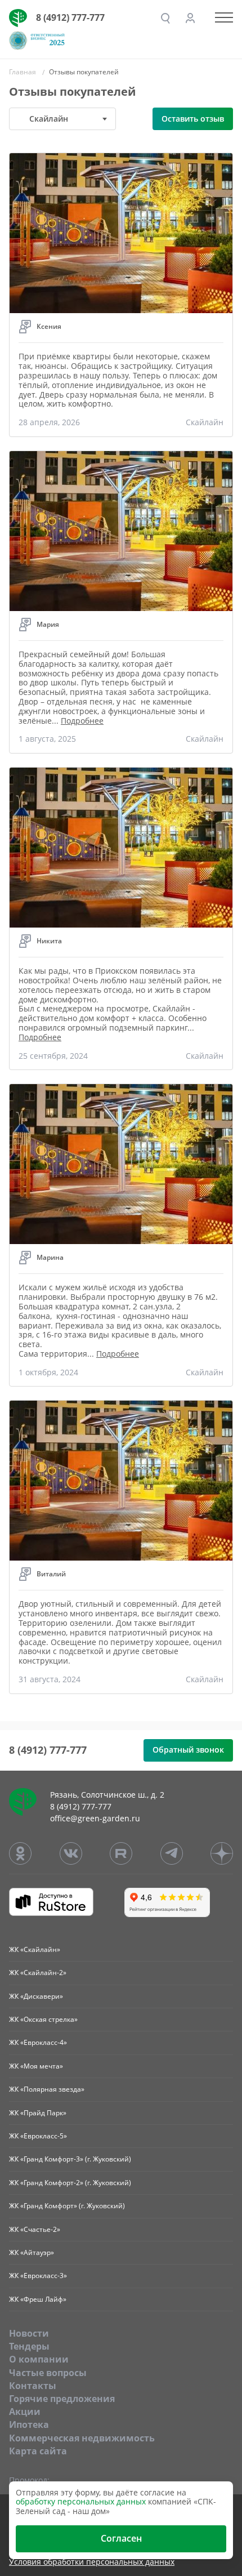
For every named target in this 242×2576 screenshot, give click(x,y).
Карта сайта (38, 2451)
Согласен (121, 2538)
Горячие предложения (62, 2399)
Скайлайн (205, 422)
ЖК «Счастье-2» (35, 2229)
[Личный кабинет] (190, 18)
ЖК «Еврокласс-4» (38, 2042)
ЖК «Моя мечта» (36, 2066)
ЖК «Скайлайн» (35, 1949)
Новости (29, 2333)
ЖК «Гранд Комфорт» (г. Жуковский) (67, 2206)
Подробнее (82, 721)
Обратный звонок (188, 1750)
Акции (25, 2412)
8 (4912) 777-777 (70, 17)
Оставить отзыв (193, 119)
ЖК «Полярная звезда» (47, 2089)
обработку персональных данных (81, 2501)
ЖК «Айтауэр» (32, 2252)
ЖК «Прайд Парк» (38, 2113)
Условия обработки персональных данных (92, 2562)
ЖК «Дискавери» (36, 1996)
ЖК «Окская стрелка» (43, 2019)
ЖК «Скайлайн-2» (38, 1973)
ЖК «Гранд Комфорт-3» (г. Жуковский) (70, 2159)
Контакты (33, 2386)
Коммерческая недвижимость (82, 2438)
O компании (39, 2359)
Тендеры (29, 2346)
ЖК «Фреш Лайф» (38, 2299)
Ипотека (29, 2425)
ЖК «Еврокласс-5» (38, 2136)
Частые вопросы (48, 2373)
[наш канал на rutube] (121, 1853)
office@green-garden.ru (95, 1818)
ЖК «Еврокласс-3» (38, 2276)
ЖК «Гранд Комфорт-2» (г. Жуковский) (70, 2183)
